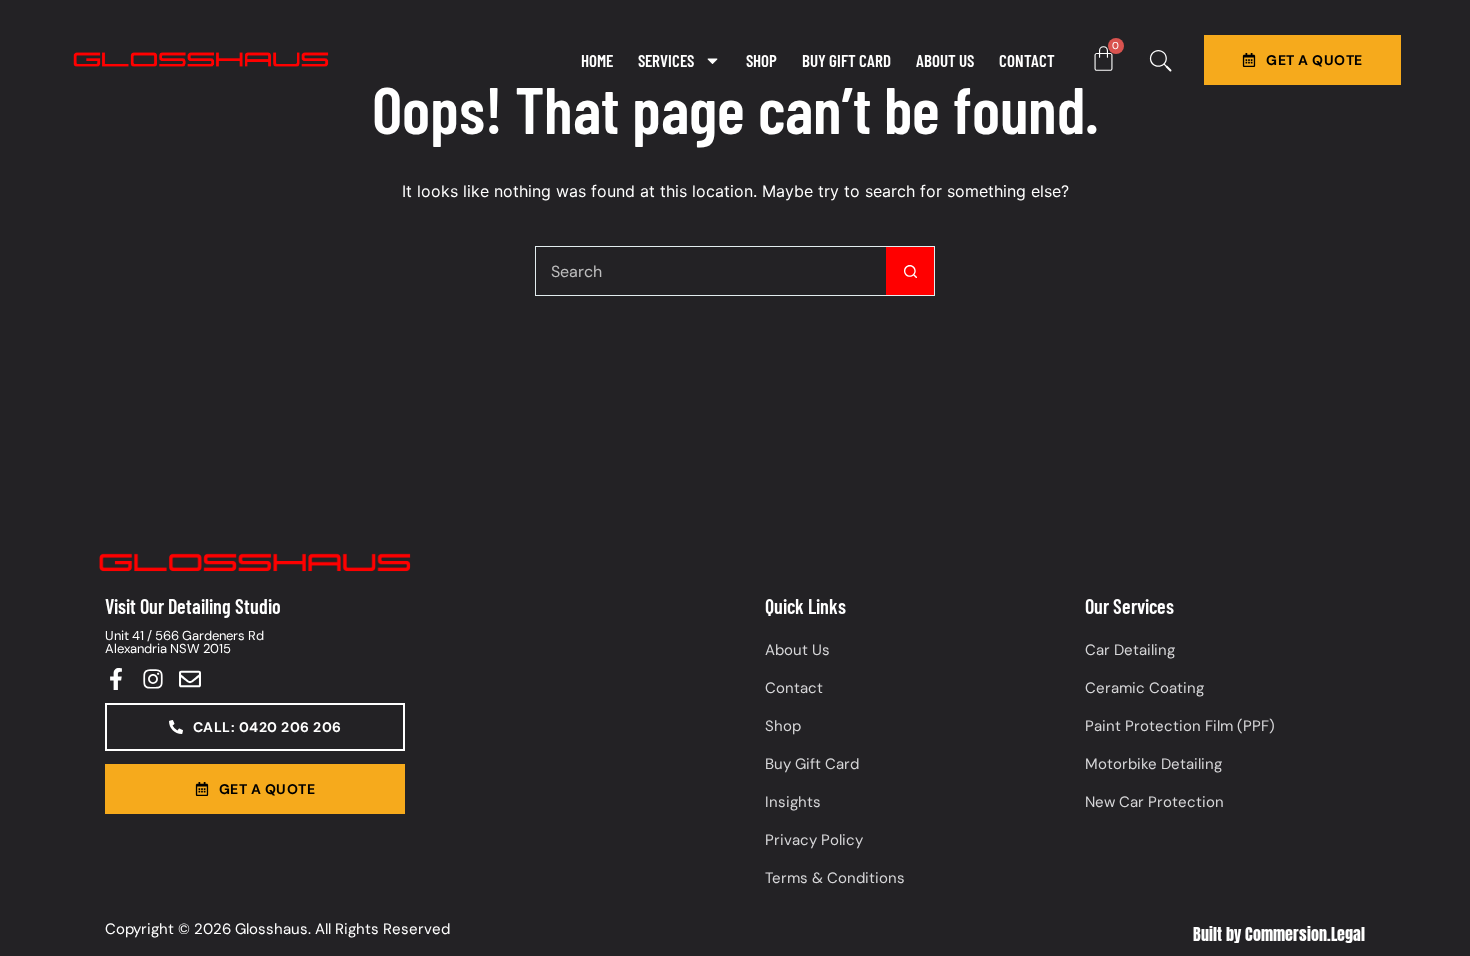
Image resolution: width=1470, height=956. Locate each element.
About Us (945, 60)
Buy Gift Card (846, 60)
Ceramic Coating (1144, 688)
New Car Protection (1154, 802)
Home (597, 60)
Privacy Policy (814, 840)
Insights (793, 802)
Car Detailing (1130, 650)
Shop (761, 60)
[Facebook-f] (116, 679)
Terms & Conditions (835, 878)
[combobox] (711, 271)
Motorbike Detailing (1153, 764)
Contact (1027, 60)
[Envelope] (190, 679)
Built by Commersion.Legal (1279, 934)
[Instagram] (153, 679)
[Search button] (910, 271)
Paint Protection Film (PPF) (1180, 726)
